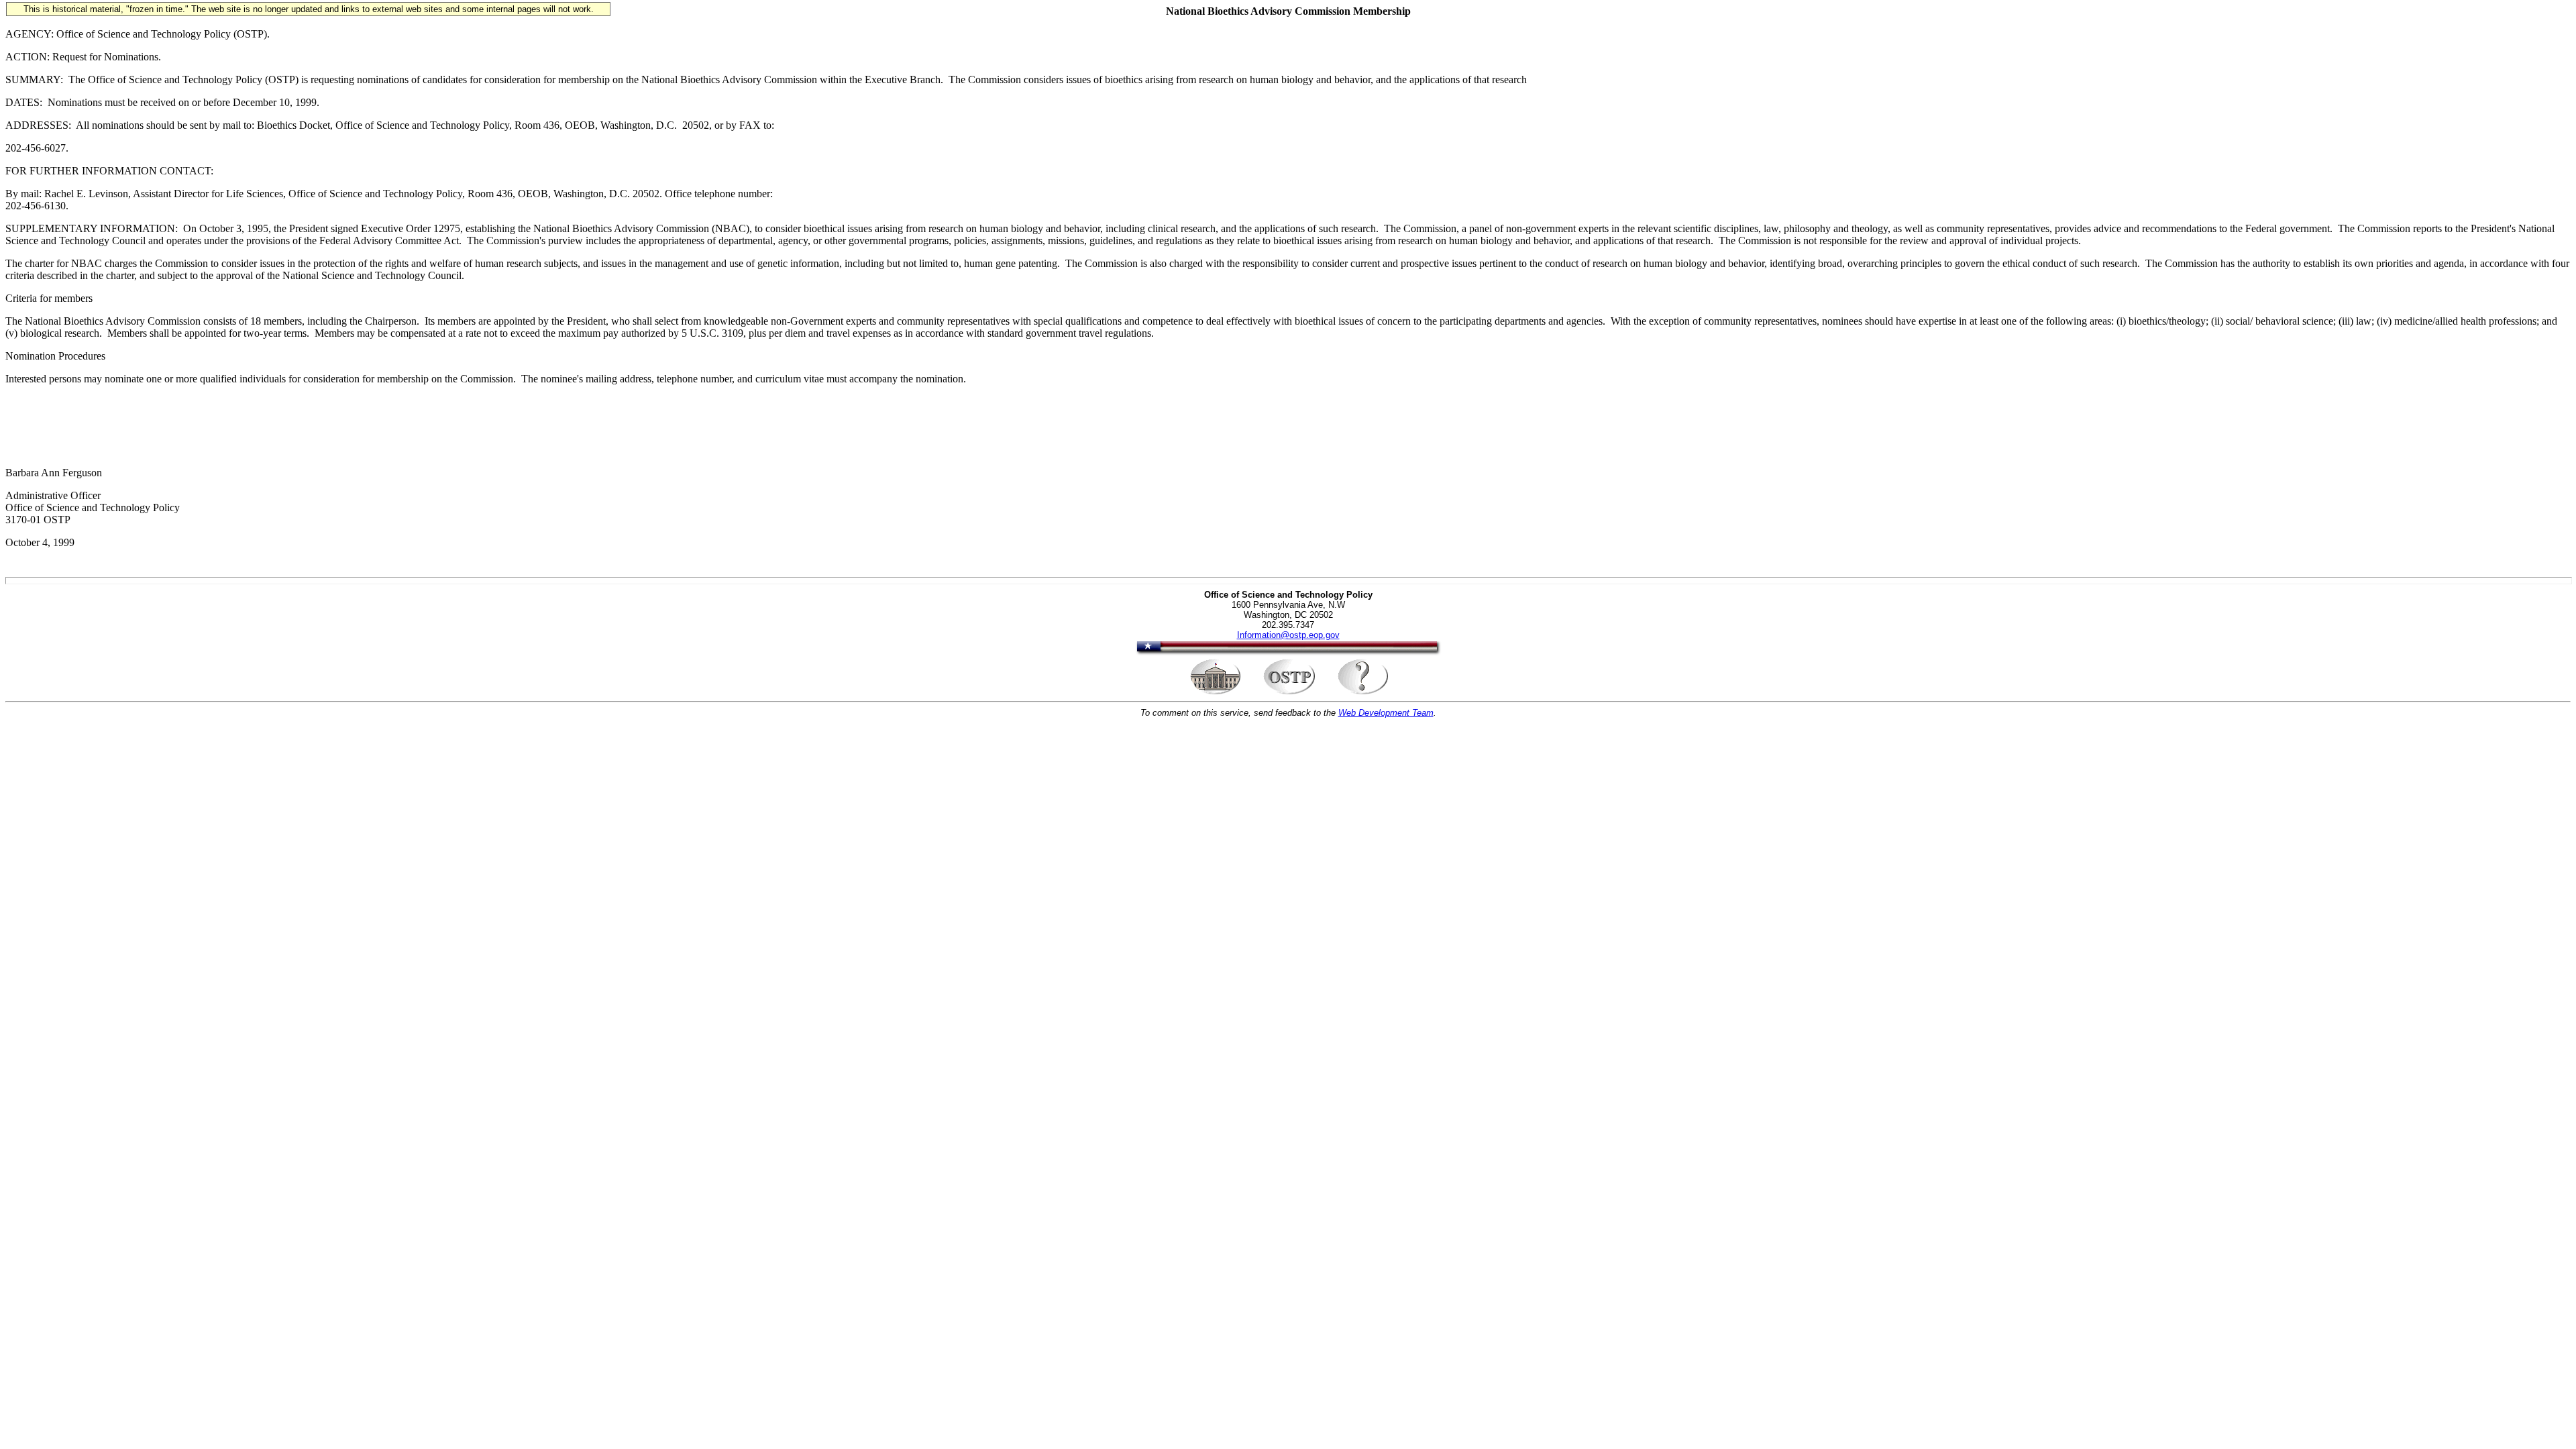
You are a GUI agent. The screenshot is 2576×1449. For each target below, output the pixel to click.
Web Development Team (1386, 713)
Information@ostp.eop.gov (1288, 635)
